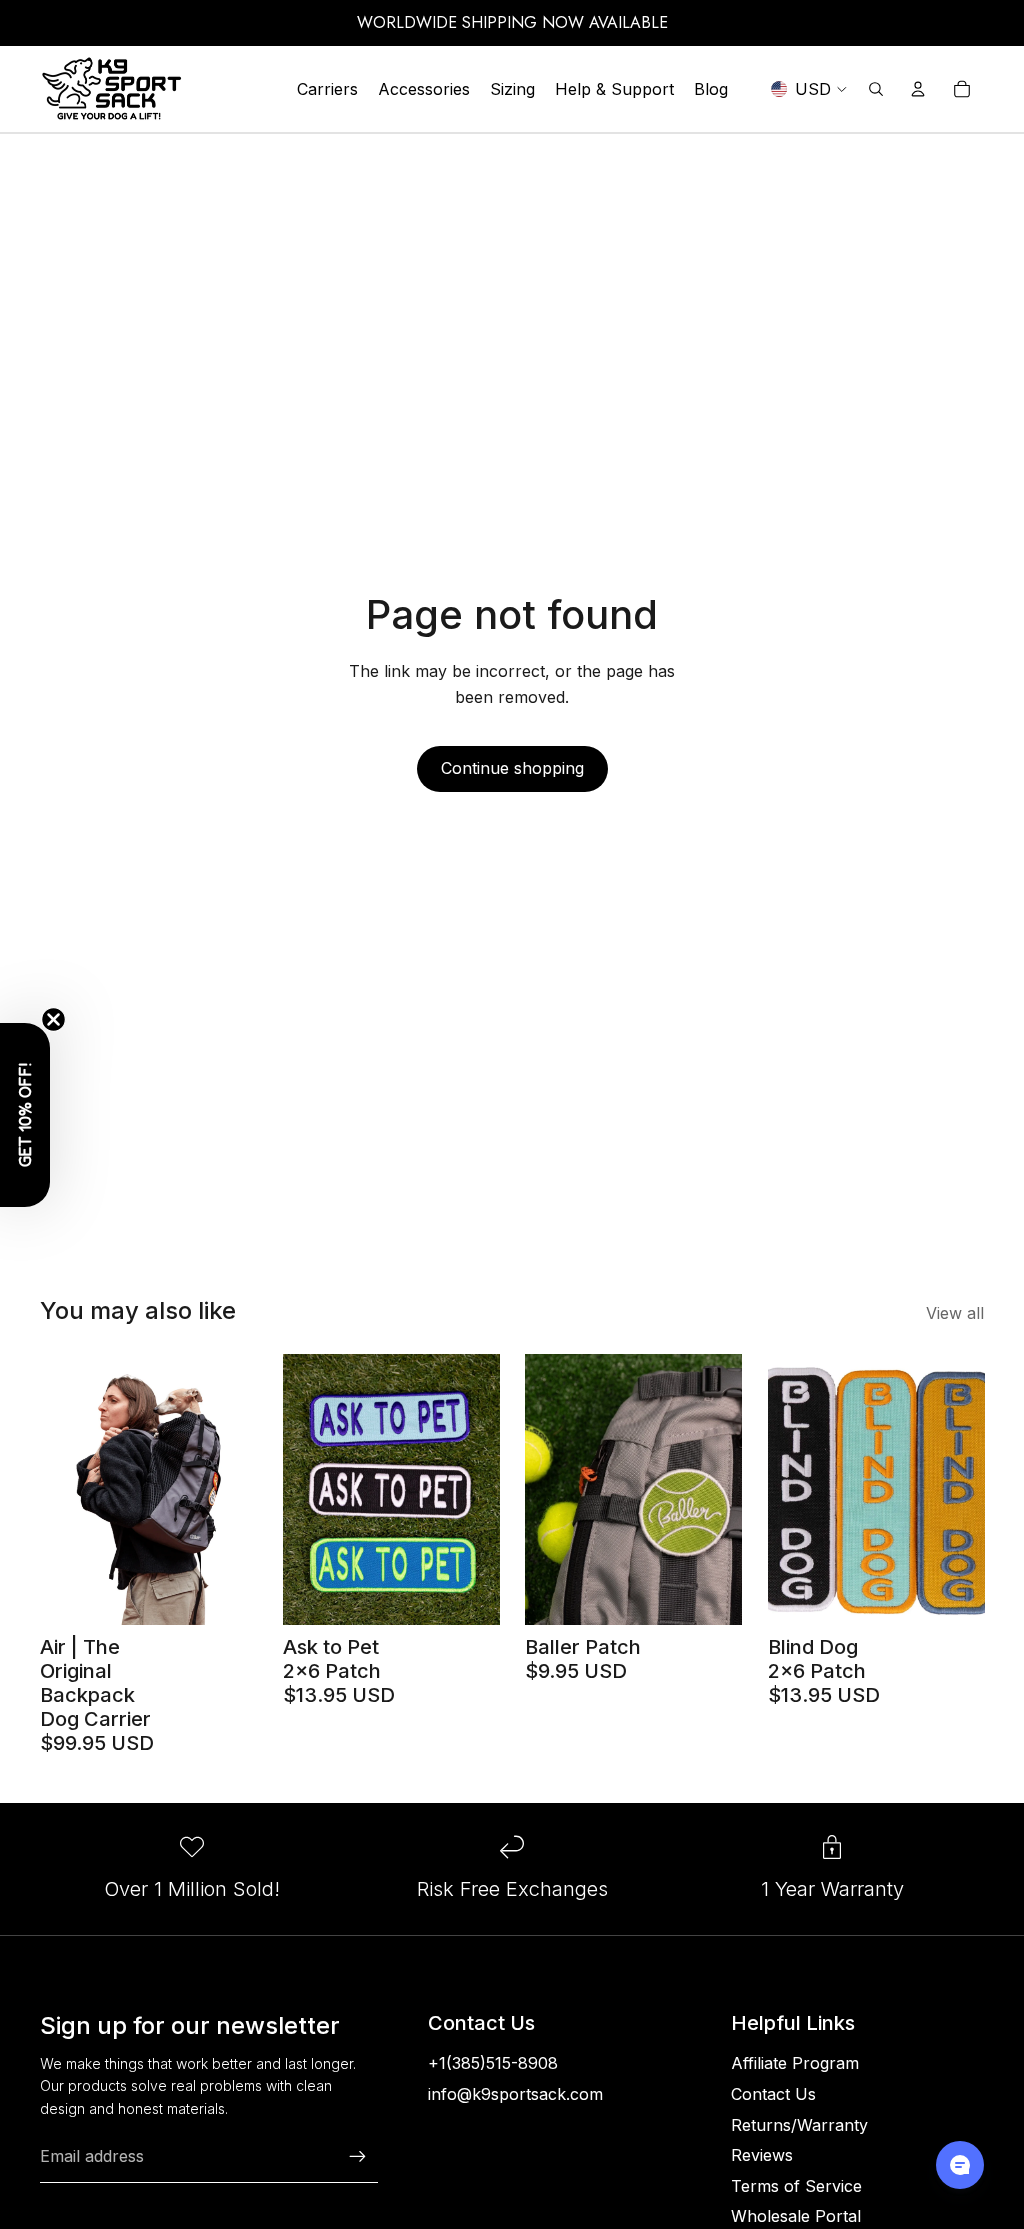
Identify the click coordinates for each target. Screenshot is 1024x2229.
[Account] (918, 89)
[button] (25, 1115)
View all (955, 1313)
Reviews (762, 2155)
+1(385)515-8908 (493, 2063)
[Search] (876, 89)
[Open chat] (960, 2165)
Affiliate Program (795, 2063)
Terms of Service (796, 2186)
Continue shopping (512, 768)
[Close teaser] (53, 1019)
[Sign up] (358, 2157)
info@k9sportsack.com (515, 2094)
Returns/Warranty (799, 2125)
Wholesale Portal (796, 2216)
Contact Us (773, 2094)
